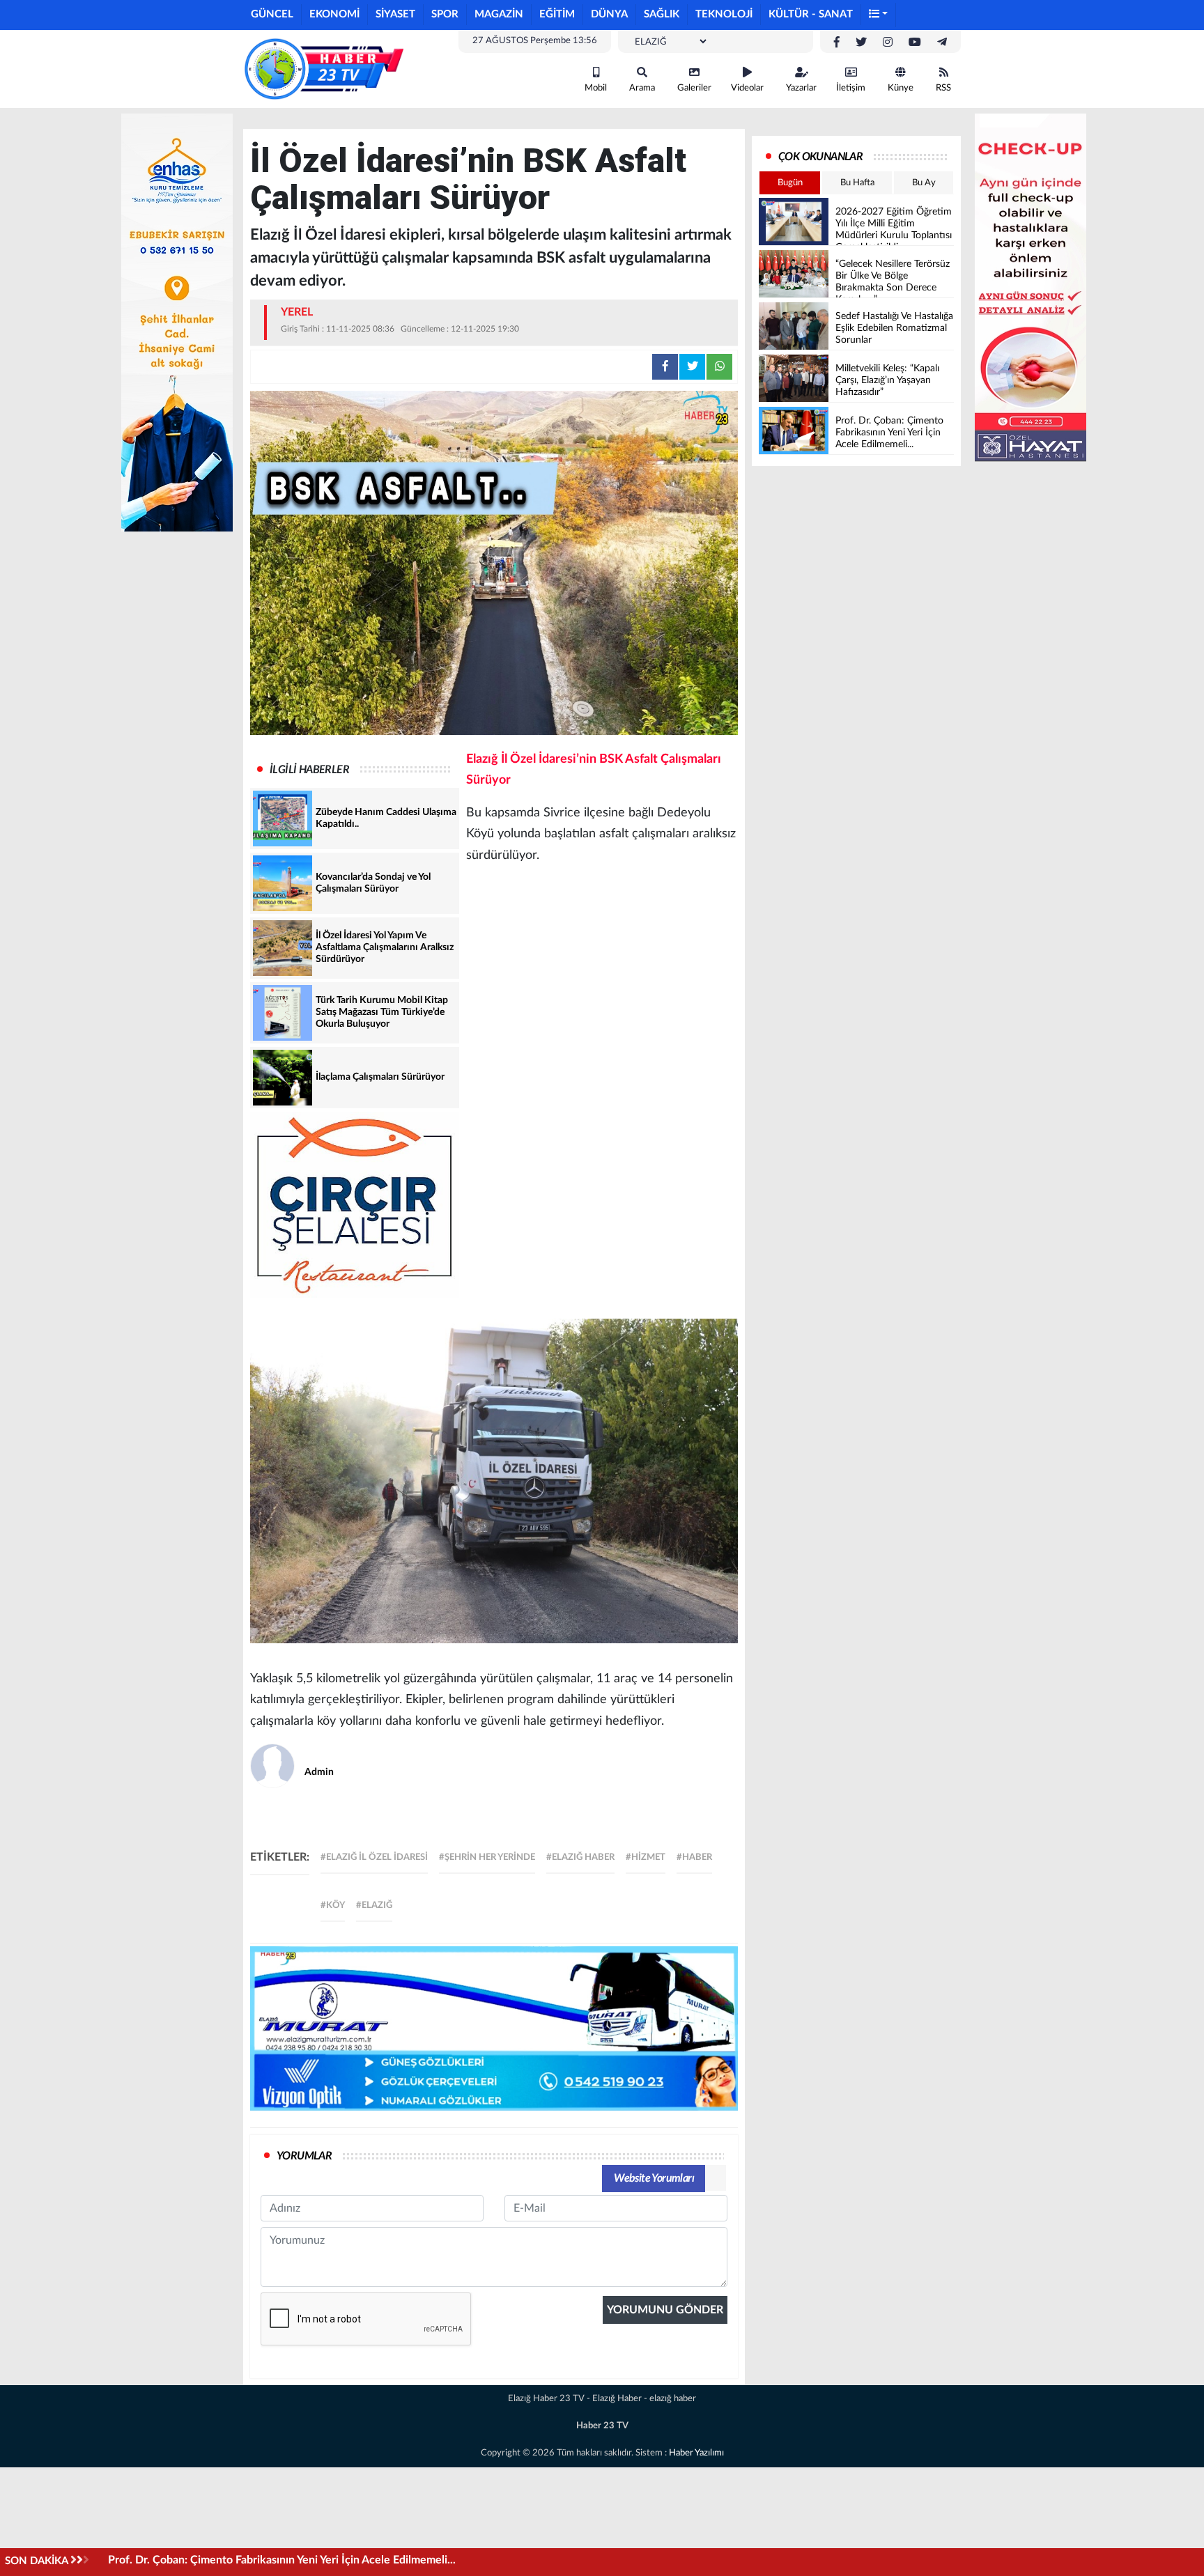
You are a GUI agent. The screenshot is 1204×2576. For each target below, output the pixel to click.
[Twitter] (861, 42)
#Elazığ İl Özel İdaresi (374, 1857)
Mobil (596, 88)
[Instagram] (888, 42)
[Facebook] (837, 42)
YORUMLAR (304, 2156)
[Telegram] (942, 42)
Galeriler (694, 88)
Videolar (747, 88)
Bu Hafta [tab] (857, 183)
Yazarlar (801, 88)
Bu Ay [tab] (924, 183)
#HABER (694, 1857)
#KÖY (333, 1906)
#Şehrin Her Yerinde (487, 1857)
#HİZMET (646, 1857)
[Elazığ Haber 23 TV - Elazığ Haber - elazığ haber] (323, 68)
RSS (943, 88)
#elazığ (374, 1906)
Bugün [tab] (790, 183)
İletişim (851, 88)
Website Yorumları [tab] (654, 2178)
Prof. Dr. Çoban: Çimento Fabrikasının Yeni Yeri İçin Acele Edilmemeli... (282, 2560)
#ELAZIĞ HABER (580, 1857)
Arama (642, 88)
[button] (879, 15)
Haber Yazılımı (696, 2453)
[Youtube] (915, 42)
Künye (901, 88)
